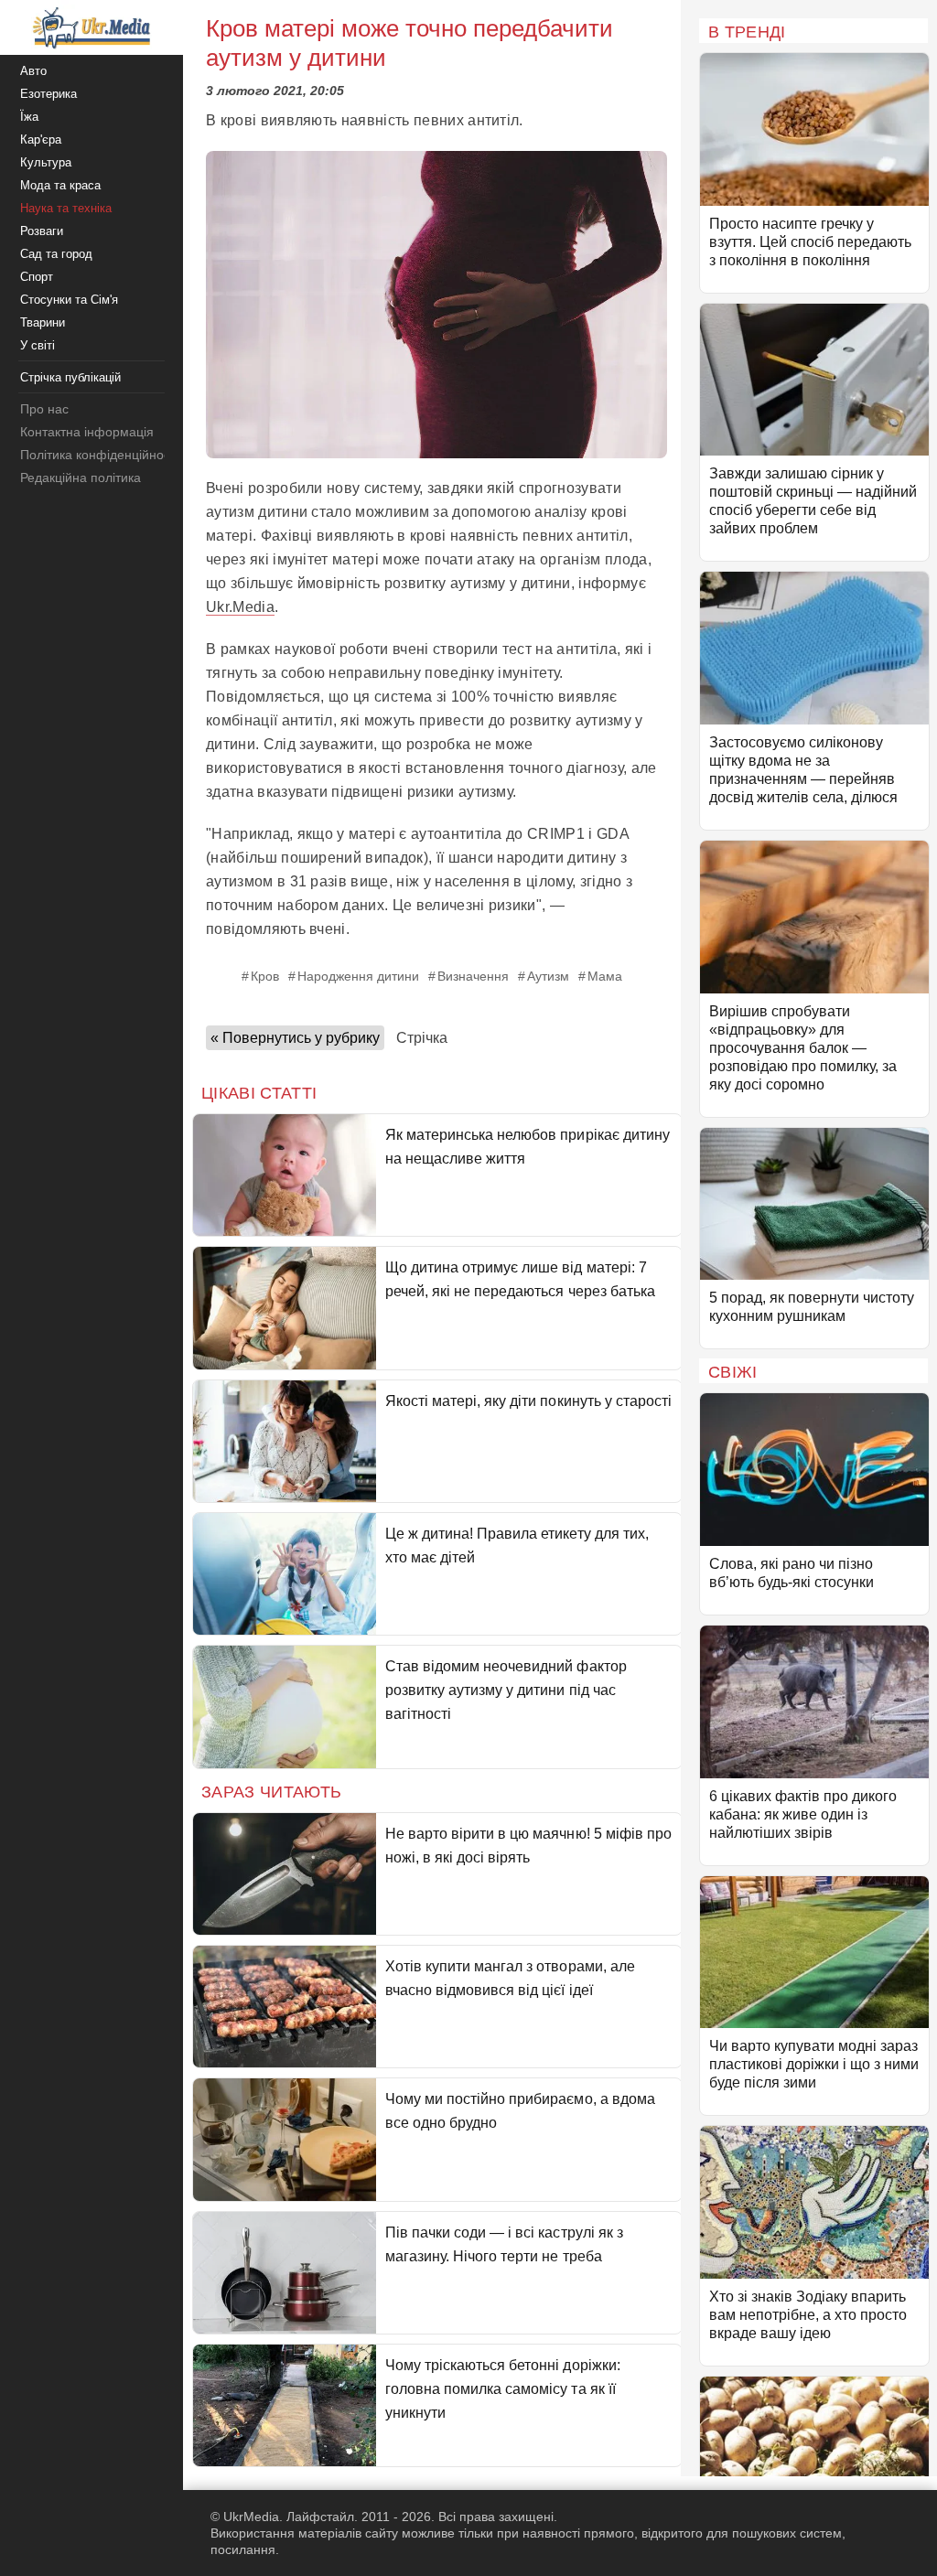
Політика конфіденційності (99, 455)
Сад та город (56, 254)
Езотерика (48, 94)
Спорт (37, 277)
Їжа (29, 117)
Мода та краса (60, 185)
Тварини (43, 322)
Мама (605, 976)
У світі (38, 345)
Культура (46, 162)
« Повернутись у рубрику (295, 1038)
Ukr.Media (240, 607)
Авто (33, 71)
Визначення (473, 976)
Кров (265, 976)
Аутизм (548, 976)
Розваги (42, 231)
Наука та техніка (66, 208)
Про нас (44, 409)
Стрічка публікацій (70, 377)
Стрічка (422, 1038)
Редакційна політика (81, 478)
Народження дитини (358, 976)
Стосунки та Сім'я (69, 300)
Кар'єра (41, 140)
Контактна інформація (87, 432)
